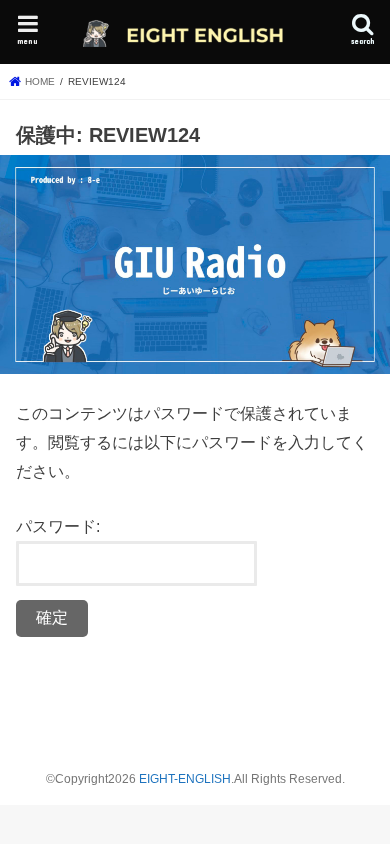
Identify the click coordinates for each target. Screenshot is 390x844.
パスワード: (58, 526)
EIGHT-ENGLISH (185, 779)
